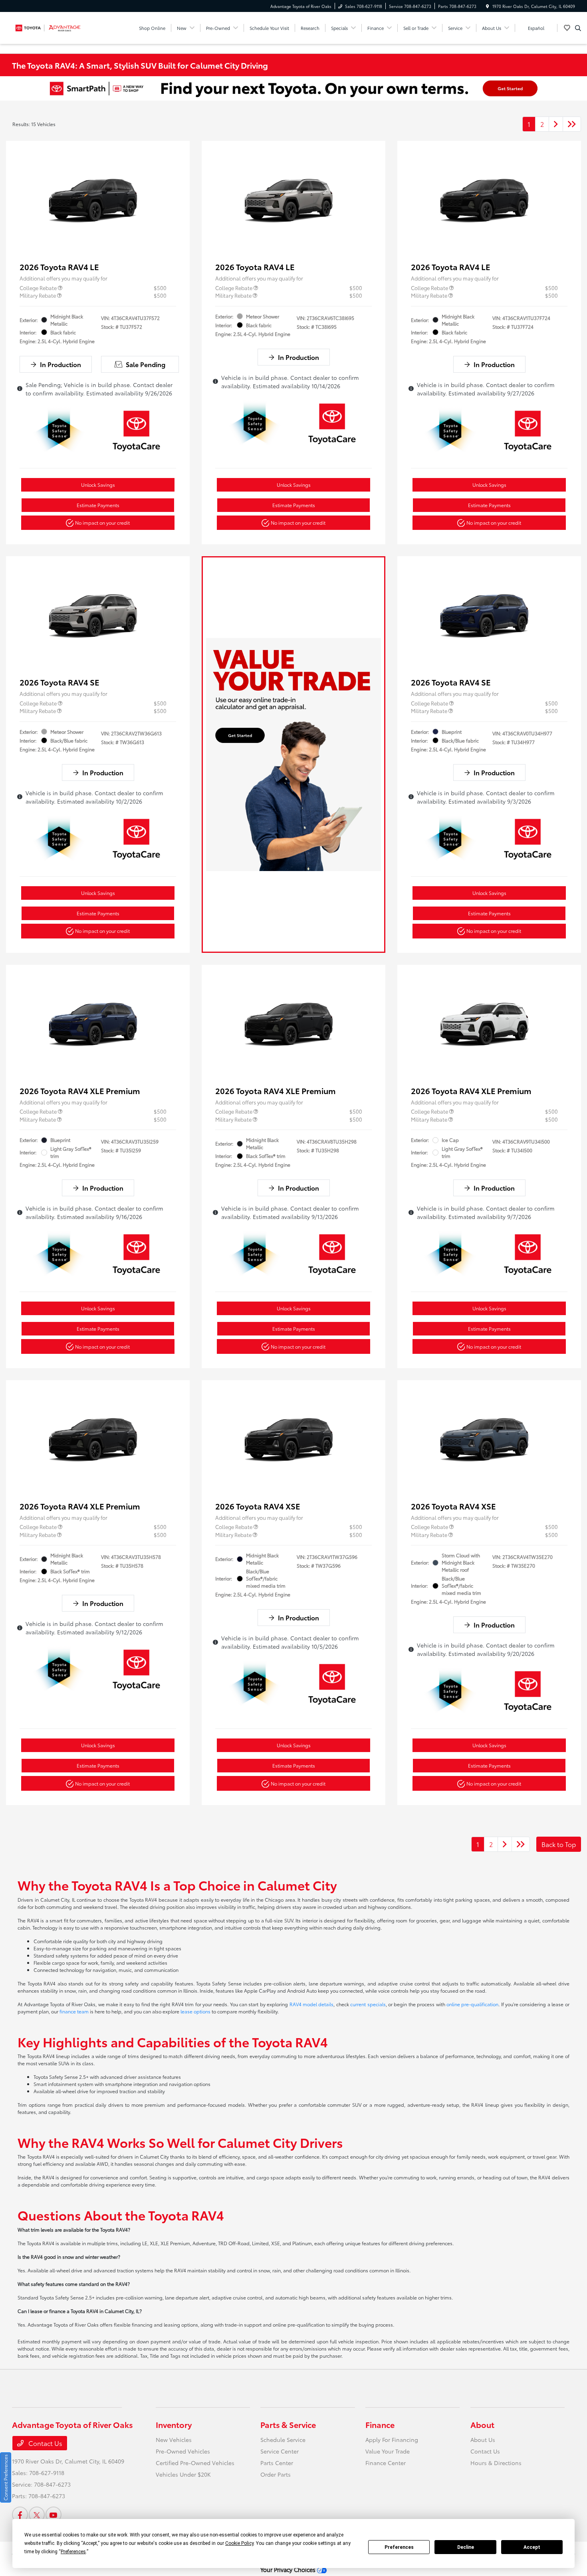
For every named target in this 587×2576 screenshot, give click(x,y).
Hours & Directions (496, 2463)
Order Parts (276, 2474)
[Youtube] (54, 2515)
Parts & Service (288, 2424)
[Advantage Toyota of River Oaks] (48, 27)
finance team (74, 2011)
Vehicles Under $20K (183, 2474)
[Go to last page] (572, 124)
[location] (488, 6)
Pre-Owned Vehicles (183, 2451)
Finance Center (386, 2463)
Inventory (174, 2424)
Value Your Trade (388, 2451)
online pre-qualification (472, 2004)
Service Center (280, 2451)
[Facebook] (20, 2515)
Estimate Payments (98, 505)
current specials (368, 2004)
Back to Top (559, 1844)
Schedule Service (283, 2440)
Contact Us (45, 2443)
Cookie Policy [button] (239, 2543)
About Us (483, 2440)
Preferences (399, 2547)
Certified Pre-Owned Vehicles (195, 2463)
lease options (195, 2011)
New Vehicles (174, 2440)
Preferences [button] (73, 2552)
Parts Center (277, 2463)
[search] (578, 28)
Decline (466, 2547)
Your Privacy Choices (289, 2569)
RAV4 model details (312, 2004)
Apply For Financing (392, 2440)
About (482, 2424)
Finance (380, 2424)
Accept (532, 2547)
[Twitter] (37, 2515)
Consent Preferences (5, 2477)
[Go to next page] (556, 124)
